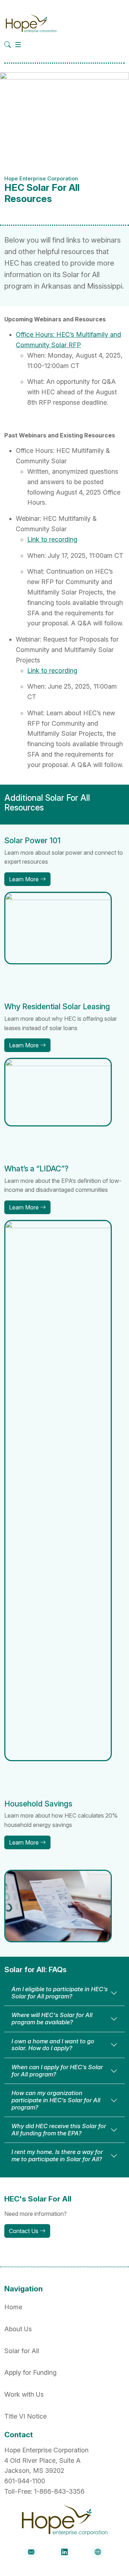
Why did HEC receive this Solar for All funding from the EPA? (59, 2130)
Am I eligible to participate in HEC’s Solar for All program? (60, 1993)
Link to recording (52, 539)
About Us (18, 2329)
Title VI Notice (25, 2416)
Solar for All (22, 2351)
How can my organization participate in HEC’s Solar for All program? (56, 2100)
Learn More (25, 879)
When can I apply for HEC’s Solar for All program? (57, 2071)
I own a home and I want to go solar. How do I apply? (53, 2045)
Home (13, 2307)
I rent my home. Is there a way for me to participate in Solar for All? (57, 2155)
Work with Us (24, 2394)
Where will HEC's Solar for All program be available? (52, 2019)
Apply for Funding (30, 2372)
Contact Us (24, 2231)
